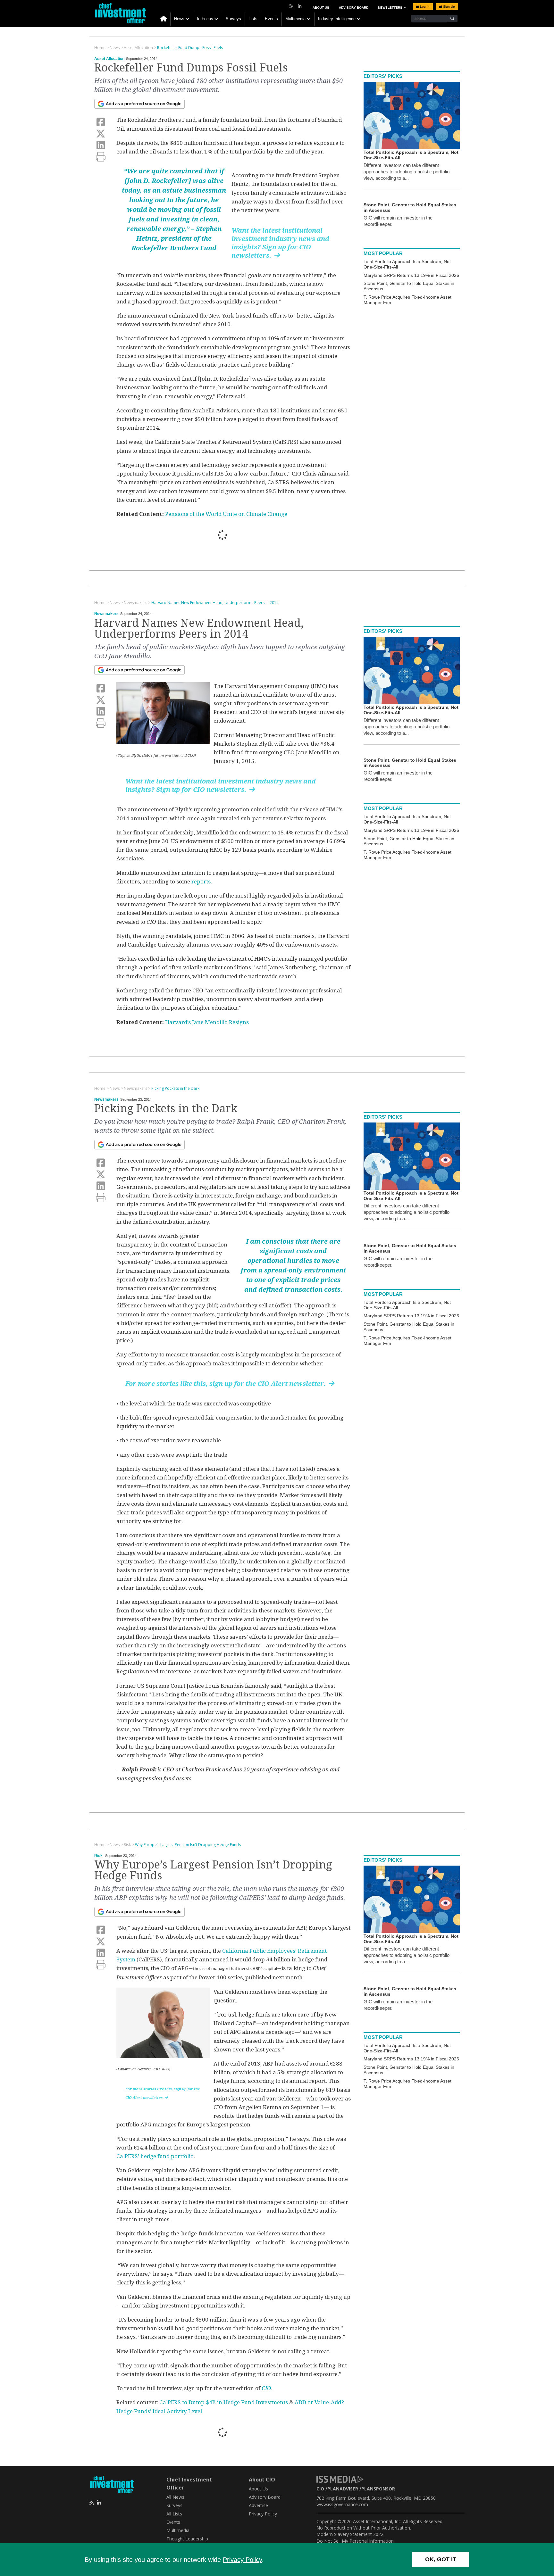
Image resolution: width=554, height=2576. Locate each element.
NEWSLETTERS (391, 8)
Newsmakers (106, 614)
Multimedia (295, 19)
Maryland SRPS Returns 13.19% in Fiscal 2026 (411, 275)
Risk (98, 1856)
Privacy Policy (242, 2560)
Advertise (258, 2505)
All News (175, 2497)
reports (201, 882)
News (179, 19)
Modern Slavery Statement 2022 (350, 2534)
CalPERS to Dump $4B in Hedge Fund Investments (224, 2402)
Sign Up (449, 7)
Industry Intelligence (337, 19)
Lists (253, 19)
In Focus (205, 19)
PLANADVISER (343, 2489)
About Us (321, 8)
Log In (424, 7)
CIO (266, 2388)
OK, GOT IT (441, 2559)
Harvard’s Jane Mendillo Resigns (207, 1022)
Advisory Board (354, 8)
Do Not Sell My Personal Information (355, 2541)
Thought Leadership (187, 2539)
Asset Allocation (109, 59)
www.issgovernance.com (342, 2504)
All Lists (174, 2514)
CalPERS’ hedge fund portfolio (155, 2156)
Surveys (233, 19)
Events (271, 19)
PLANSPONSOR (378, 2489)
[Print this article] (101, 157)
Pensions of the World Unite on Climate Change (226, 514)
